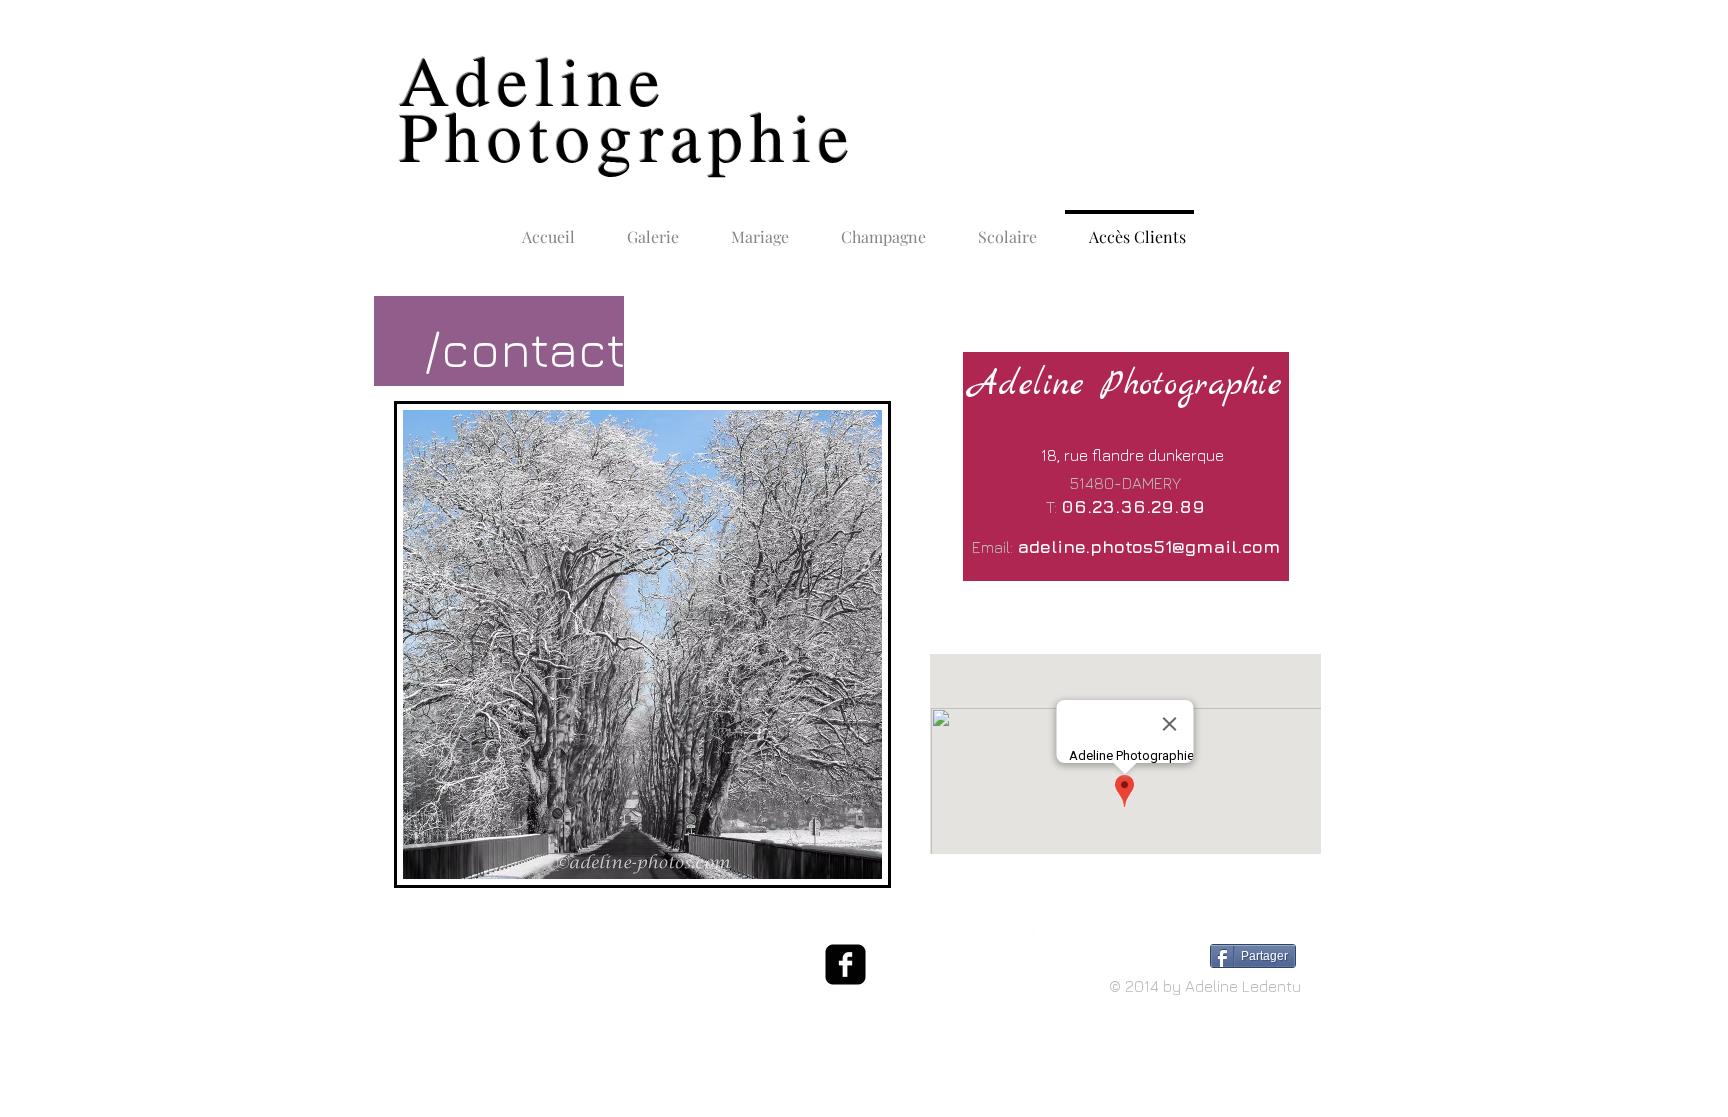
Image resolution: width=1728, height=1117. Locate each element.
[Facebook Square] (845, 964)
